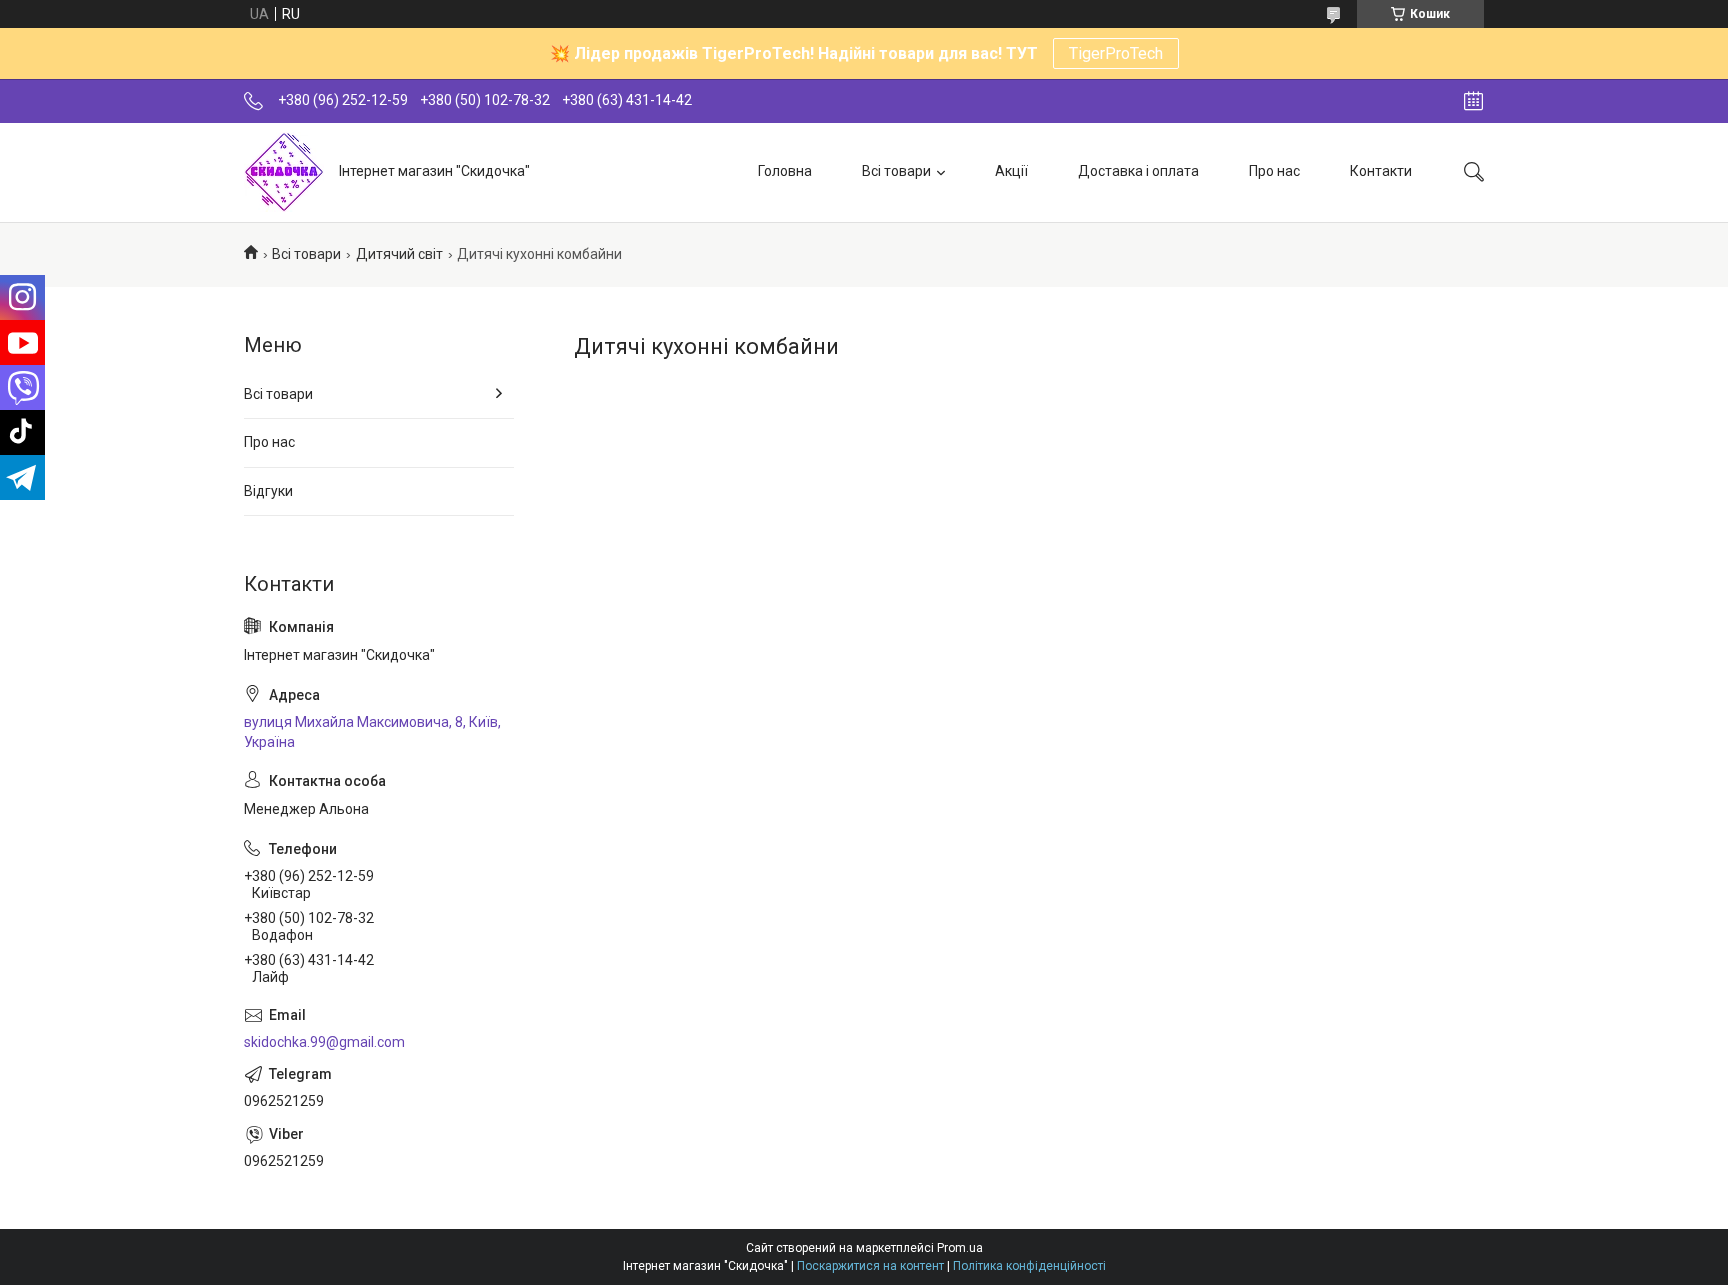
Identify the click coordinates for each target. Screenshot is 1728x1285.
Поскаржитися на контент (870, 1266)
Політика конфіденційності (1029, 1266)
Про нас (1274, 171)
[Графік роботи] (1473, 101)
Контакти (1381, 171)
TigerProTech (1116, 53)
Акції (1011, 171)
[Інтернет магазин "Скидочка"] (284, 172)
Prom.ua (960, 1248)
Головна (785, 171)
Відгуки (268, 491)
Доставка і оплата (1138, 171)
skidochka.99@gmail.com (324, 1042)
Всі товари (896, 171)
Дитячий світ (399, 254)
